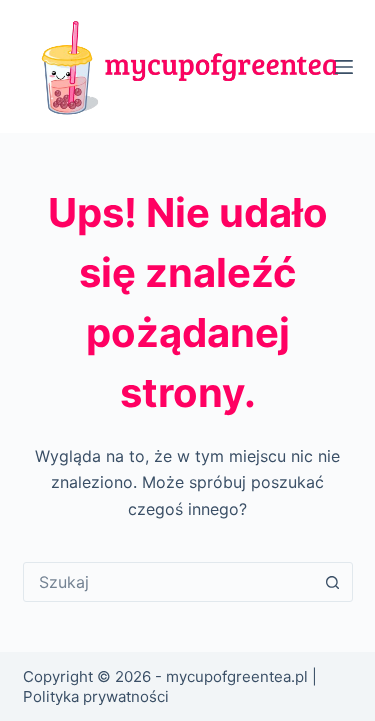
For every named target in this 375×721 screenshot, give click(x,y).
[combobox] (169, 582)
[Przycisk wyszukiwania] (333, 582)
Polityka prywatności (96, 696)
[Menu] (344, 67)
